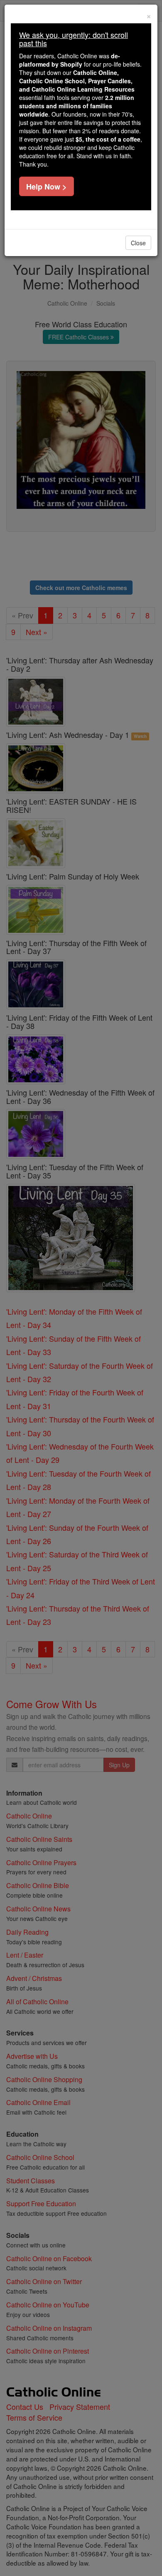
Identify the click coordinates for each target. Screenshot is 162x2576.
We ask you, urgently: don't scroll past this (74, 39)
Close (138, 243)
